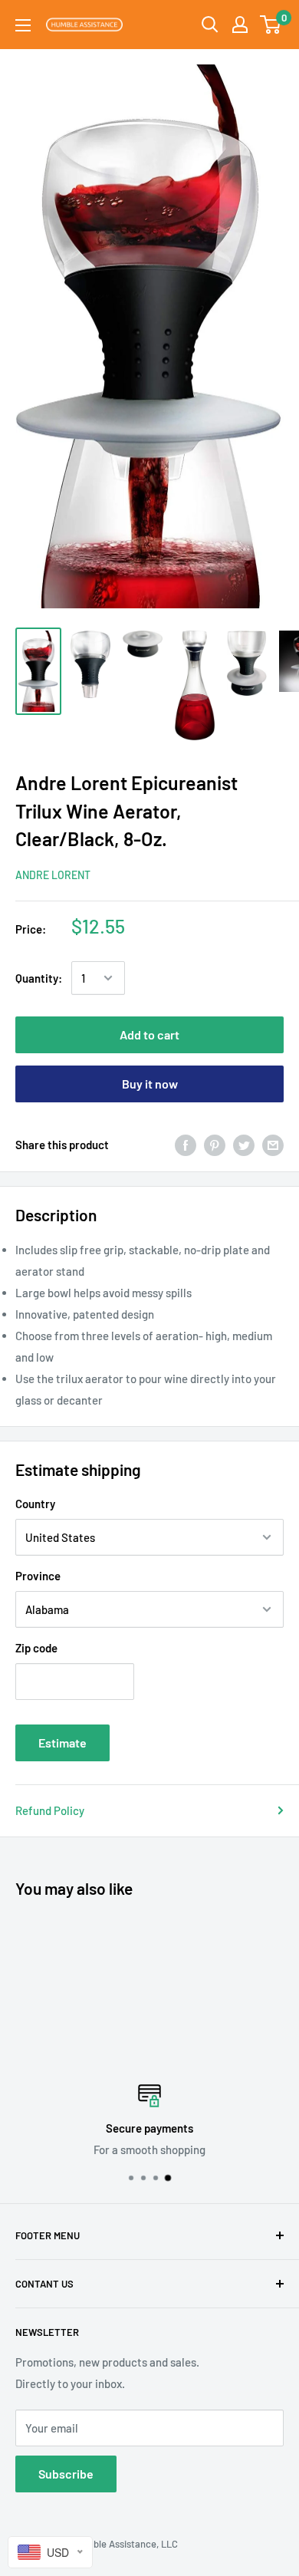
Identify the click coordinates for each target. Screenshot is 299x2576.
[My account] (240, 25)
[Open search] (210, 25)
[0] (271, 25)
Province (38, 1576)
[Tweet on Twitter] (244, 1145)
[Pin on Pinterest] (215, 1145)
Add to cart (149, 1034)
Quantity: (39, 978)
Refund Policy (50, 1810)
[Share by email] (273, 1145)
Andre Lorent (53, 875)
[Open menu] (23, 25)
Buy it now (150, 1084)
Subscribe (66, 2474)
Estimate (62, 1743)
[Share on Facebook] (186, 1145)
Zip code (36, 1648)
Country (35, 1504)
